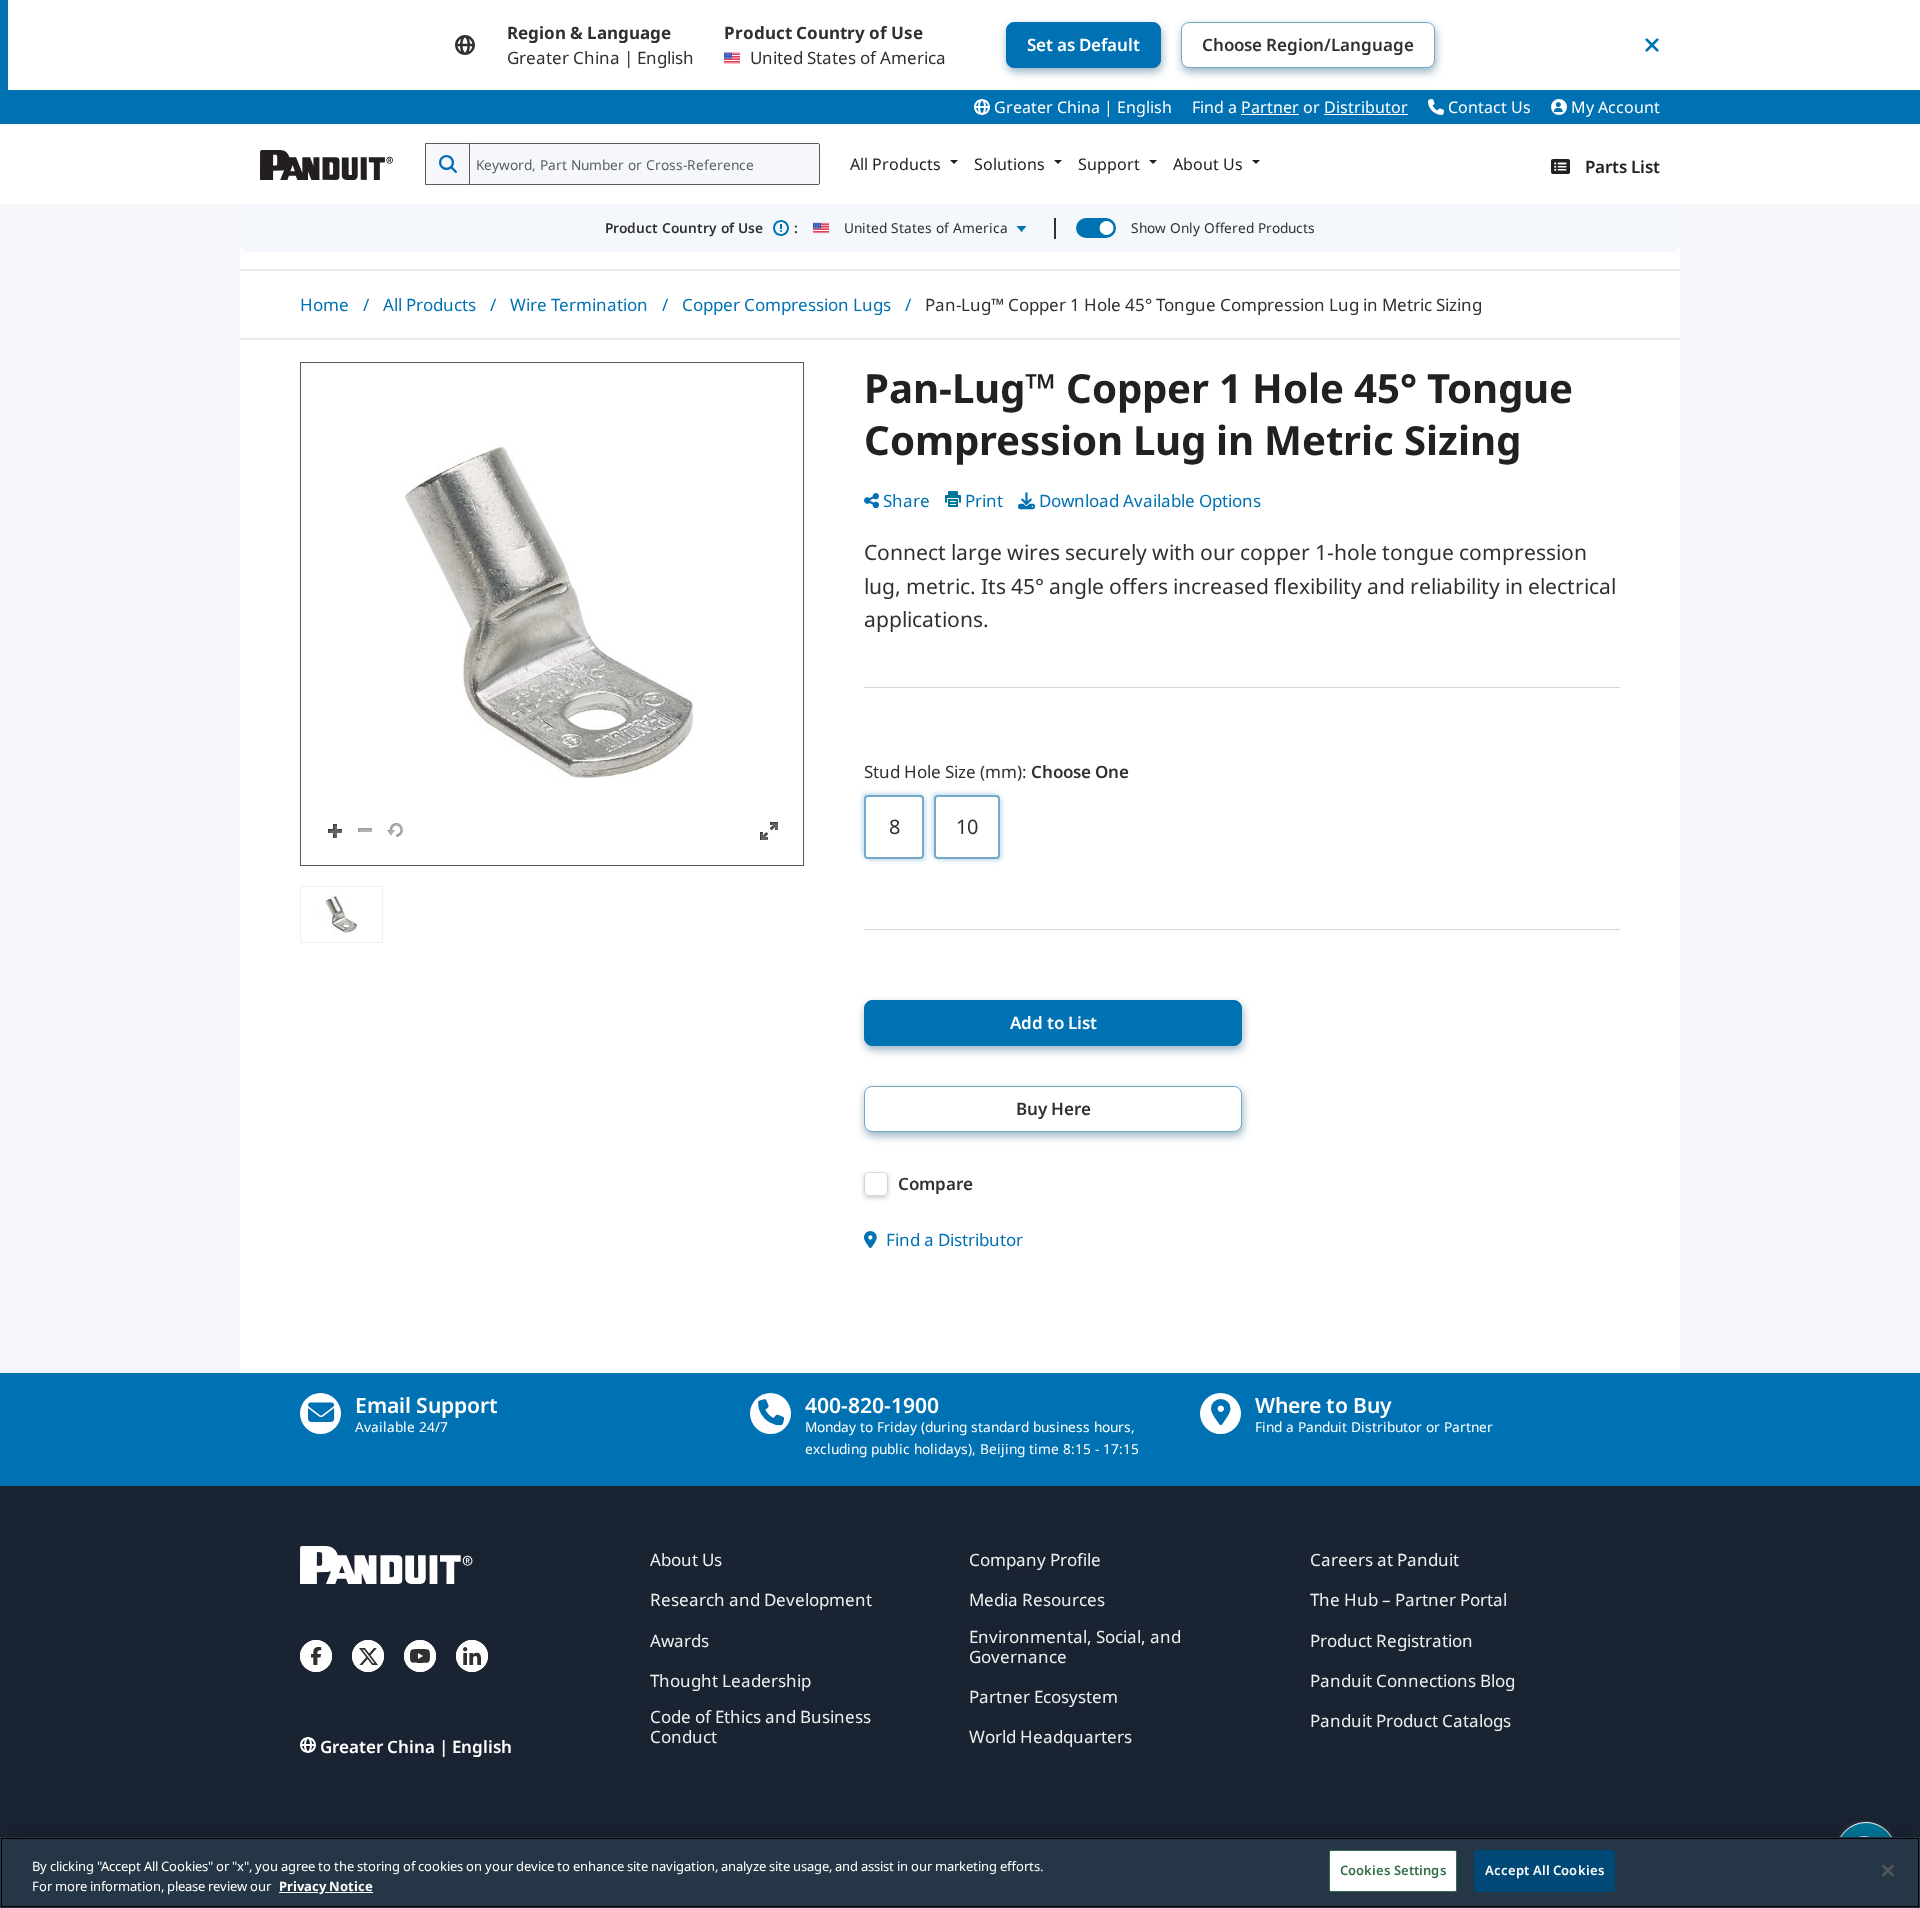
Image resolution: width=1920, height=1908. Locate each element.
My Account (1613, 107)
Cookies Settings (1393, 1870)
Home (324, 304)
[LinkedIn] (472, 1676)
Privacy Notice (326, 1886)
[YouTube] (420, 1676)
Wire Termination (579, 304)
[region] (960, 1872)
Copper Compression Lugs (786, 304)
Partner (1270, 107)
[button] (552, 614)
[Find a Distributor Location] (1220, 1413)
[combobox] (642, 164)
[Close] (1888, 1870)
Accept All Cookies (1544, 1870)
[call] (770, 1413)
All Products (429, 304)
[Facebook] (316, 1676)
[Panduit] (327, 160)
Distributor (1366, 107)
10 (967, 826)
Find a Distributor (952, 1239)
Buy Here (1053, 1108)
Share (906, 500)
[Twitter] (368, 1676)
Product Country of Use (701, 227)
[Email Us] (320, 1413)
